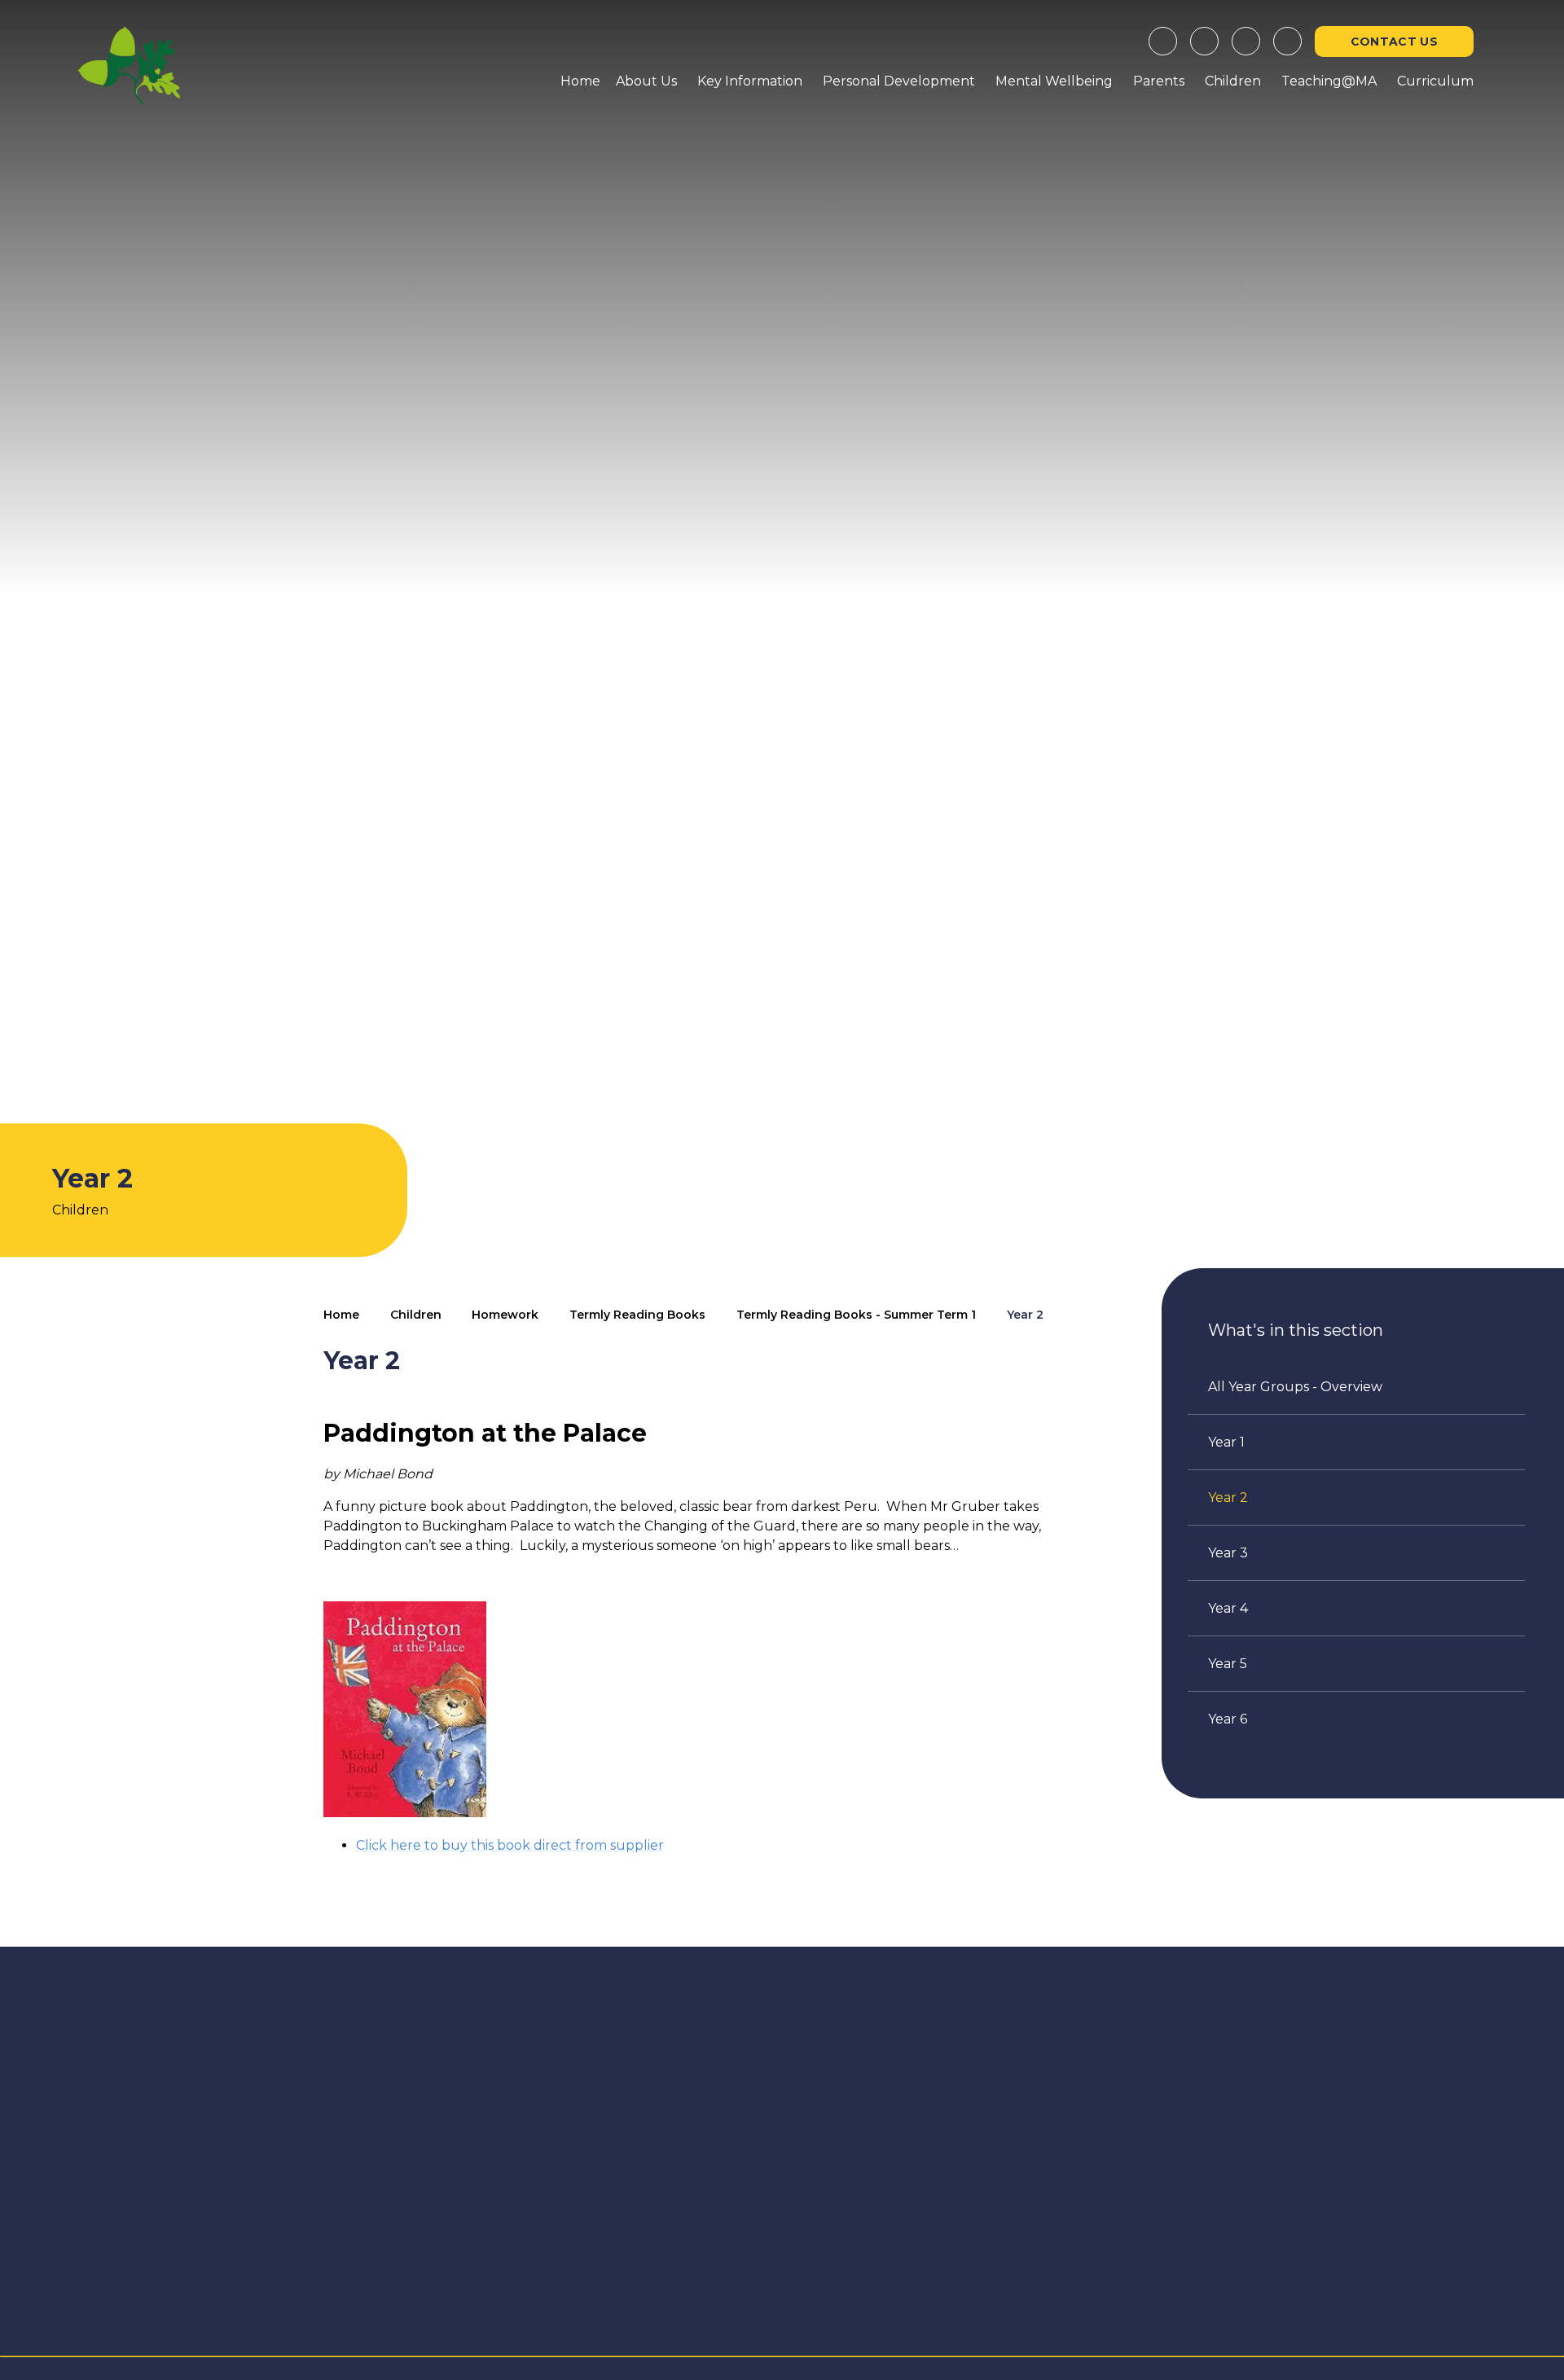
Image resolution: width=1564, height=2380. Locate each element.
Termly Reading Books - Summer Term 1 (856, 1315)
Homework (505, 1315)
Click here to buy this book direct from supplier (510, 1845)
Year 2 (1025, 1315)
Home (341, 1315)
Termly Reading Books (637, 1315)
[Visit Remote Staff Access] (1163, 41)
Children (416, 1315)
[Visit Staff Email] (1204, 41)
